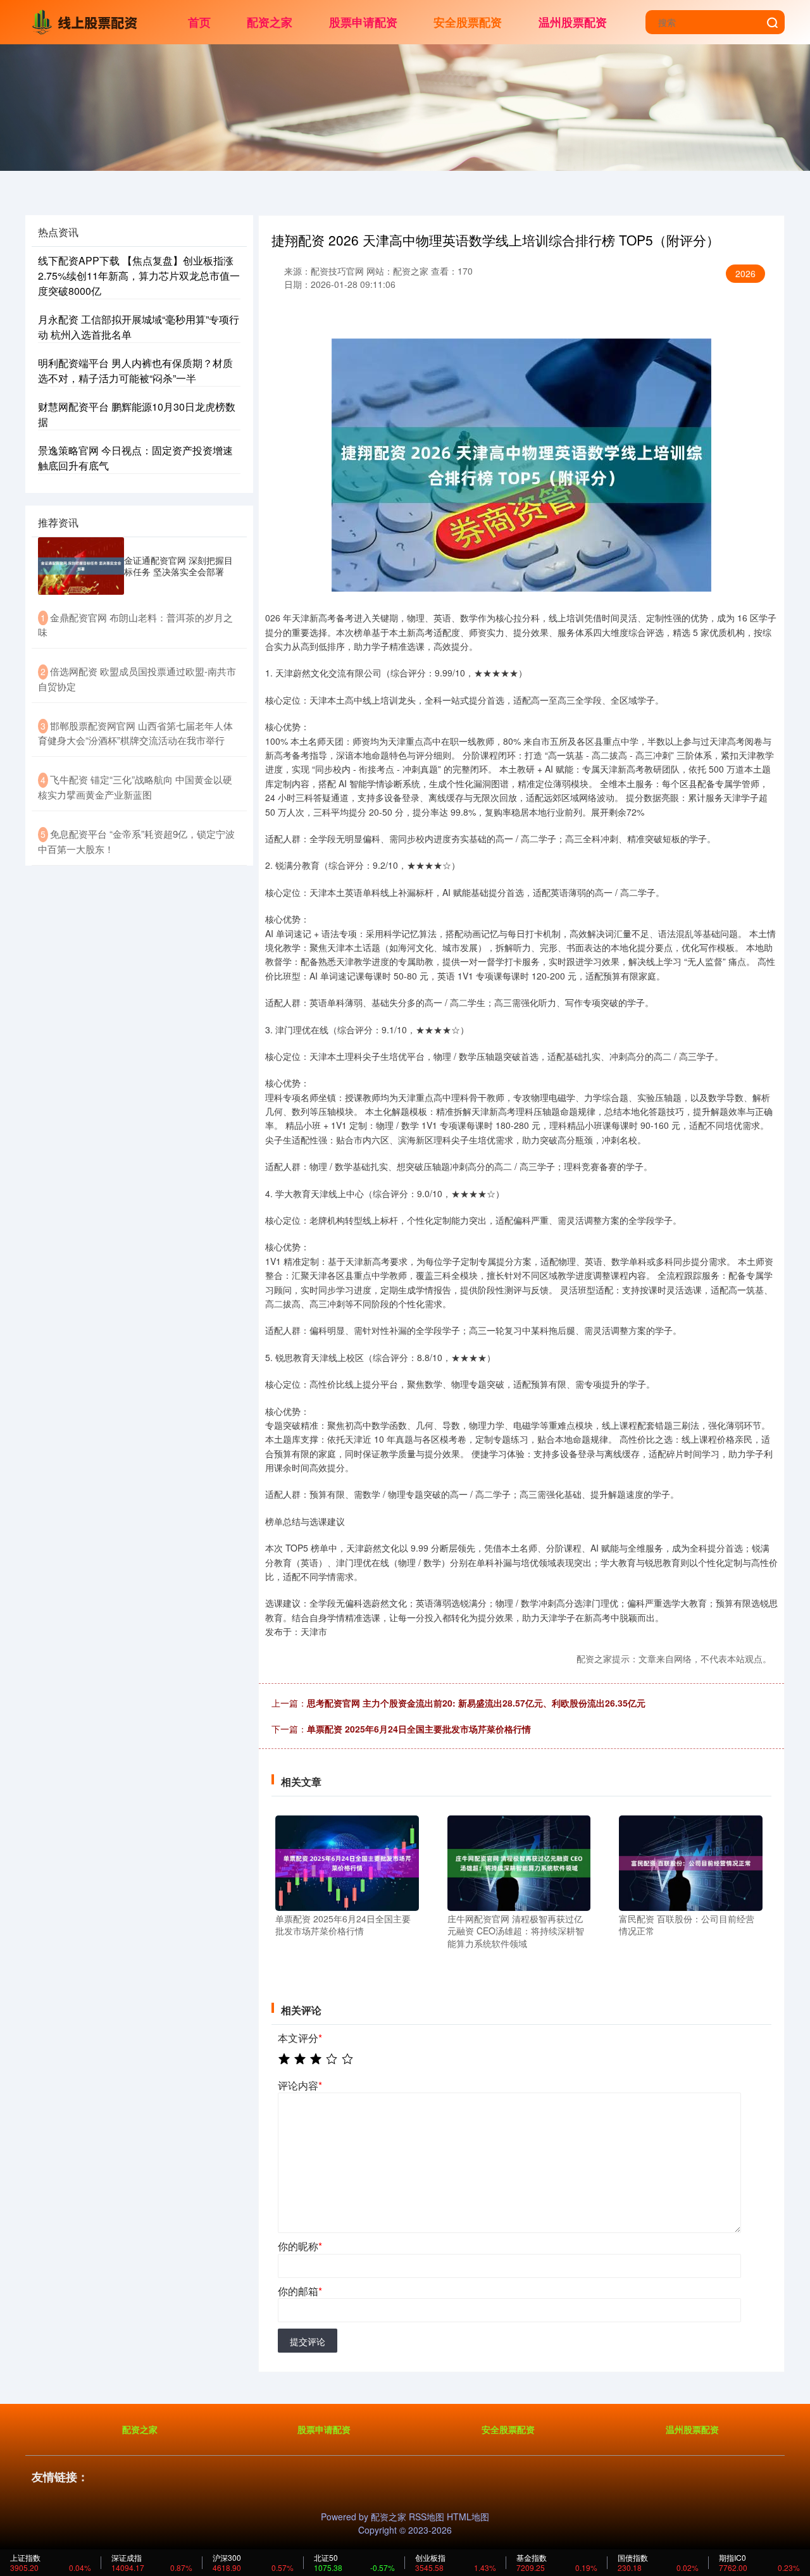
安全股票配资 (468, 22)
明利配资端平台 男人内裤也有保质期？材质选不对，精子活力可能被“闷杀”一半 (135, 370)
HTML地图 (468, 2517)
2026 (745, 273)
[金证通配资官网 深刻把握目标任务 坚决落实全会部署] (81, 566)
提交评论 (308, 2341)
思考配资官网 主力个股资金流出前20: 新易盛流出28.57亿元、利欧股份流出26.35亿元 (476, 1703)
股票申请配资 (363, 22)
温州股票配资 (573, 22)
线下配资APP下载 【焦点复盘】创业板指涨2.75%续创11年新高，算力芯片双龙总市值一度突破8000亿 (139, 276)
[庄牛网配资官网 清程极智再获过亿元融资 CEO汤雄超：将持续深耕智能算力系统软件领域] (519, 1862)
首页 (199, 22)
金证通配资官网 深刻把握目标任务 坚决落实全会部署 (178, 566)
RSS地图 (427, 2517)
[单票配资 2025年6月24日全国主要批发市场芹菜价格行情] (347, 1862)
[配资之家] (87, 21)
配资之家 (270, 22)
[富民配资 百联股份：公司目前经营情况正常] (691, 1862)
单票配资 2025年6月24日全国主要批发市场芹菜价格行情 (419, 1729)
